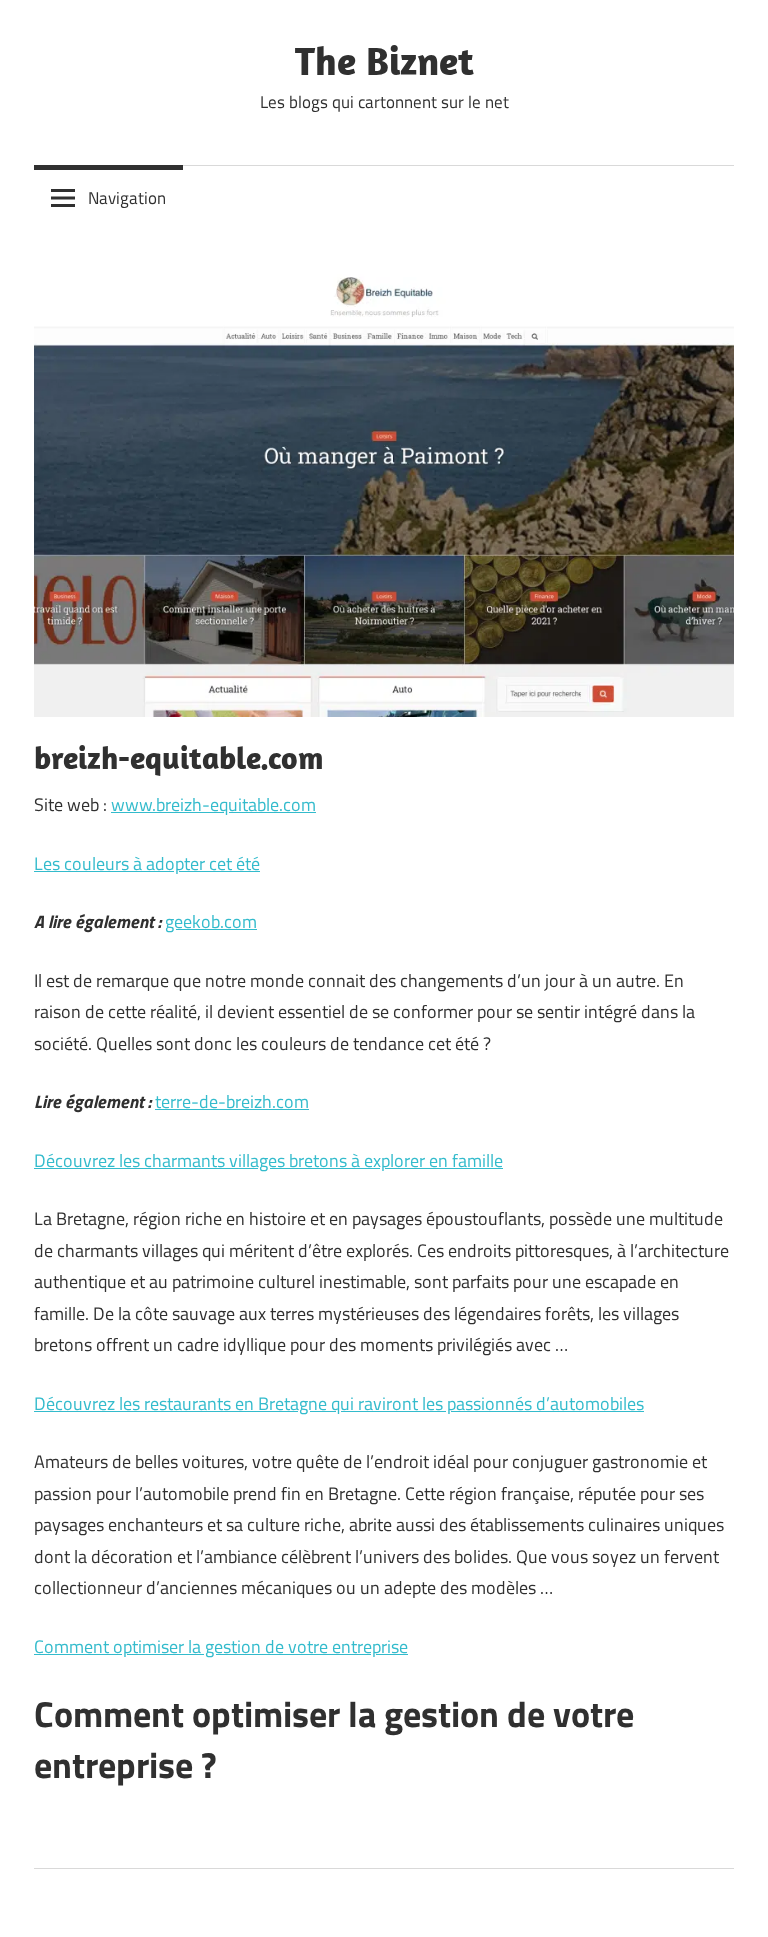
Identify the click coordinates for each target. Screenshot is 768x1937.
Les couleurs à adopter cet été (147, 863)
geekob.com (211, 921)
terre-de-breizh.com (232, 1101)
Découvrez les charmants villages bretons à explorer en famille (268, 1160)
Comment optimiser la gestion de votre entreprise (221, 1646)
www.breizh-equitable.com (213, 804)
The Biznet (384, 60)
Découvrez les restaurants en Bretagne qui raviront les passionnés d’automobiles (339, 1403)
